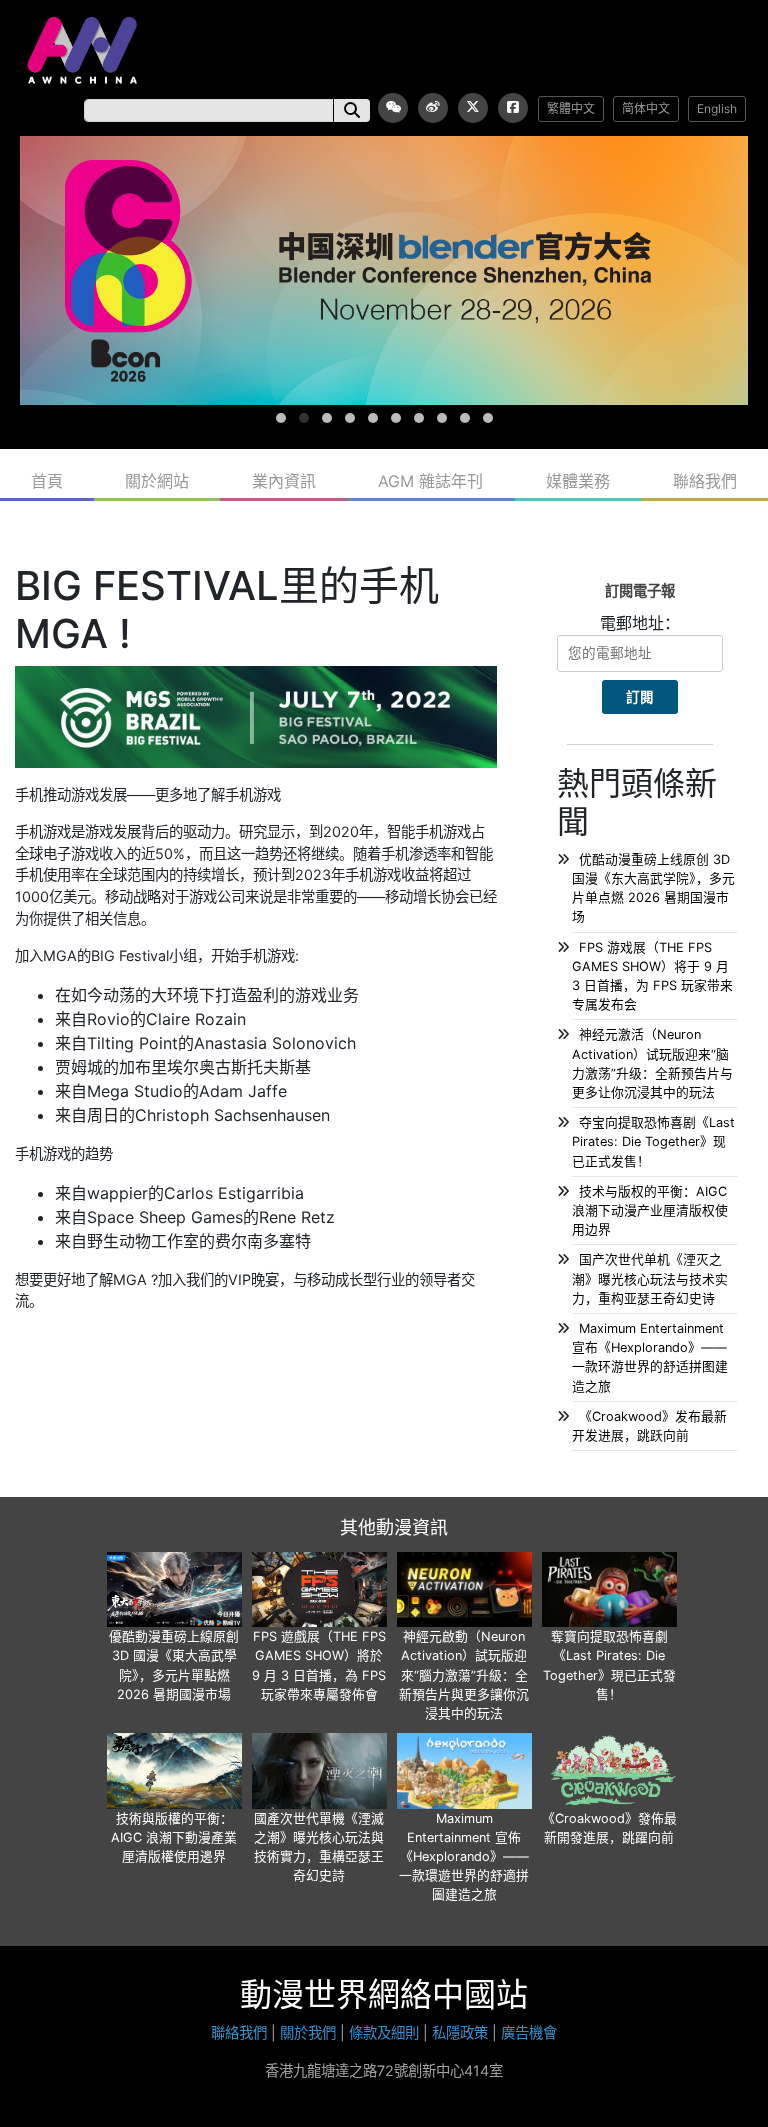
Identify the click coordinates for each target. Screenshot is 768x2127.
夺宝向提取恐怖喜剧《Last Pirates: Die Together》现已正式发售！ (653, 1141)
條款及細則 (384, 2032)
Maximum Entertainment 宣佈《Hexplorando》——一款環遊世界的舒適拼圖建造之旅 (464, 1857)
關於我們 (308, 2032)
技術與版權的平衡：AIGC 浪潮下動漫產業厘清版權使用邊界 (174, 1837)
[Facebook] (513, 108)
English (717, 108)
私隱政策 (460, 2032)
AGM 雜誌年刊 (430, 481)
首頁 (47, 481)
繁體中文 (571, 108)
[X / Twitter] (473, 108)
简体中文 (646, 108)
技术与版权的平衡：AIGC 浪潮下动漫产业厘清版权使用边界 (650, 1210)
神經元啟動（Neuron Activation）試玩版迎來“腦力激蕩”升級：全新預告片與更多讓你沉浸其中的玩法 (464, 1675)
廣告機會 (529, 2032)
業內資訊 (284, 481)
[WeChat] (393, 108)
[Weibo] (433, 108)
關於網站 (157, 481)
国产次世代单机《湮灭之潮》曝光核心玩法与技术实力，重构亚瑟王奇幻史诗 (650, 1278)
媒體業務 (578, 481)
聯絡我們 (705, 481)
